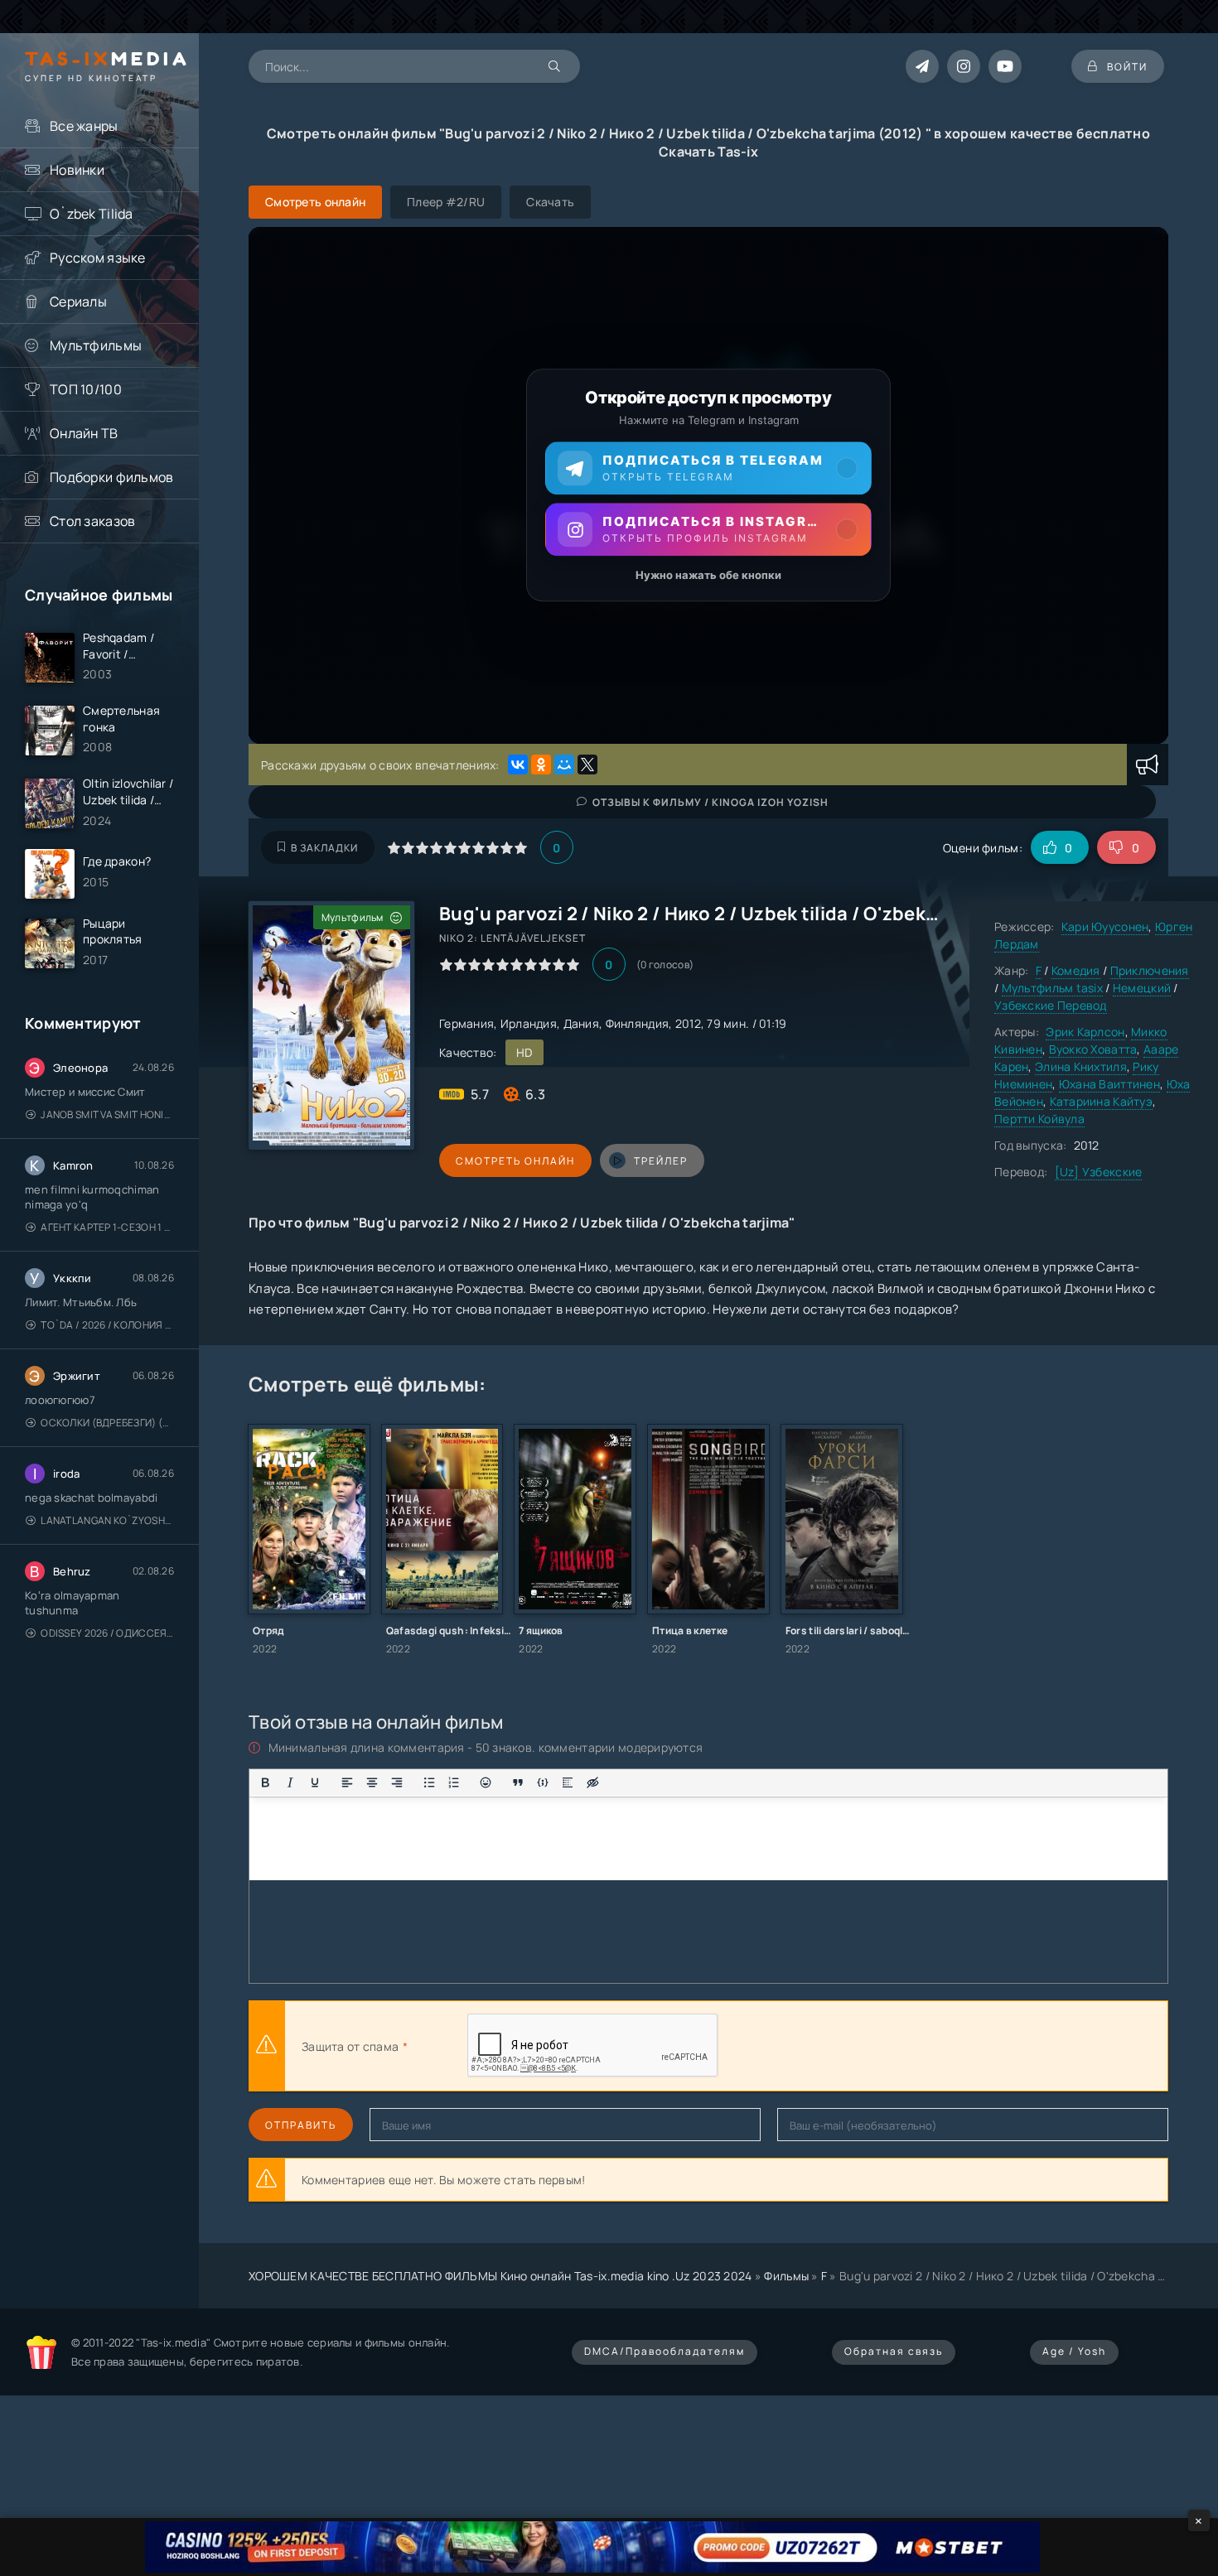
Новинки (77, 170)
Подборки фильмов (111, 477)
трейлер (661, 1161)
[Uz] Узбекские (1099, 1172)
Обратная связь (894, 2351)
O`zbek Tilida (92, 214)
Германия (466, 1023)
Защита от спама (350, 2046)
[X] (587, 765)
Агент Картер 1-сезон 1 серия (107, 1227)
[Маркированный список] (429, 1782)
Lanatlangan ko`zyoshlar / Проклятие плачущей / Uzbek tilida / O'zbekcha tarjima (107, 1520)
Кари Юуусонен (1105, 926)
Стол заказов (92, 521)
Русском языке (98, 258)
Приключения (1150, 970)
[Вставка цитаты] (518, 1782)
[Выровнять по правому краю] (397, 1782)
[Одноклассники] (541, 765)
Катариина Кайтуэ (1101, 1101)
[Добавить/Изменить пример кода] (543, 1782)
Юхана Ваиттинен (1109, 1084)
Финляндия (638, 1023)
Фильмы (786, 2276)
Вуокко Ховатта (1093, 1049)
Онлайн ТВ (84, 433)
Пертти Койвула (1039, 1119)
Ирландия (529, 1023)
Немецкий (1142, 988)
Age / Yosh (1074, 2351)
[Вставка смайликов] (486, 1782)
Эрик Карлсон (1085, 1032)
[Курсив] (290, 1782)
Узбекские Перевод (1051, 1005)
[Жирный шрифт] (265, 1782)
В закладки (324, 848)
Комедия (1076, 970)
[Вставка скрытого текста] (592, 1782)
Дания (581, 1023)
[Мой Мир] (564, 765)
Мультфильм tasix (1052, 988)
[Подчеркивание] (315, 1782)
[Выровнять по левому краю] (347, 1782)
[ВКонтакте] (518, 765)
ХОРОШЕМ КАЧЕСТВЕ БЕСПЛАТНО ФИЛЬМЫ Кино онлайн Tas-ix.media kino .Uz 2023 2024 (500, 2276)
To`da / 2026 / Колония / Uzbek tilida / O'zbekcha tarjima (107, 1325)
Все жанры (84, 126)
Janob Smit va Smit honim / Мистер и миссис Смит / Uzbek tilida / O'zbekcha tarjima (107, 1114)
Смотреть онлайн (515, 1161)
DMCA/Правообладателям (665, 2351)
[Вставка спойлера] (568, 1782)
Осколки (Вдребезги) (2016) (107, 1423)
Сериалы (78, 301)
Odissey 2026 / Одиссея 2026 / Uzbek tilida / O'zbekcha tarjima (107, 1633)
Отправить (301, 2125)
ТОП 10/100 (86, 389)
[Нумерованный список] (454, 1782)
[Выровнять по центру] (372, 1782)
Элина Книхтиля (1081, 1066)
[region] (708, 485)
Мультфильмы (96, 345)
